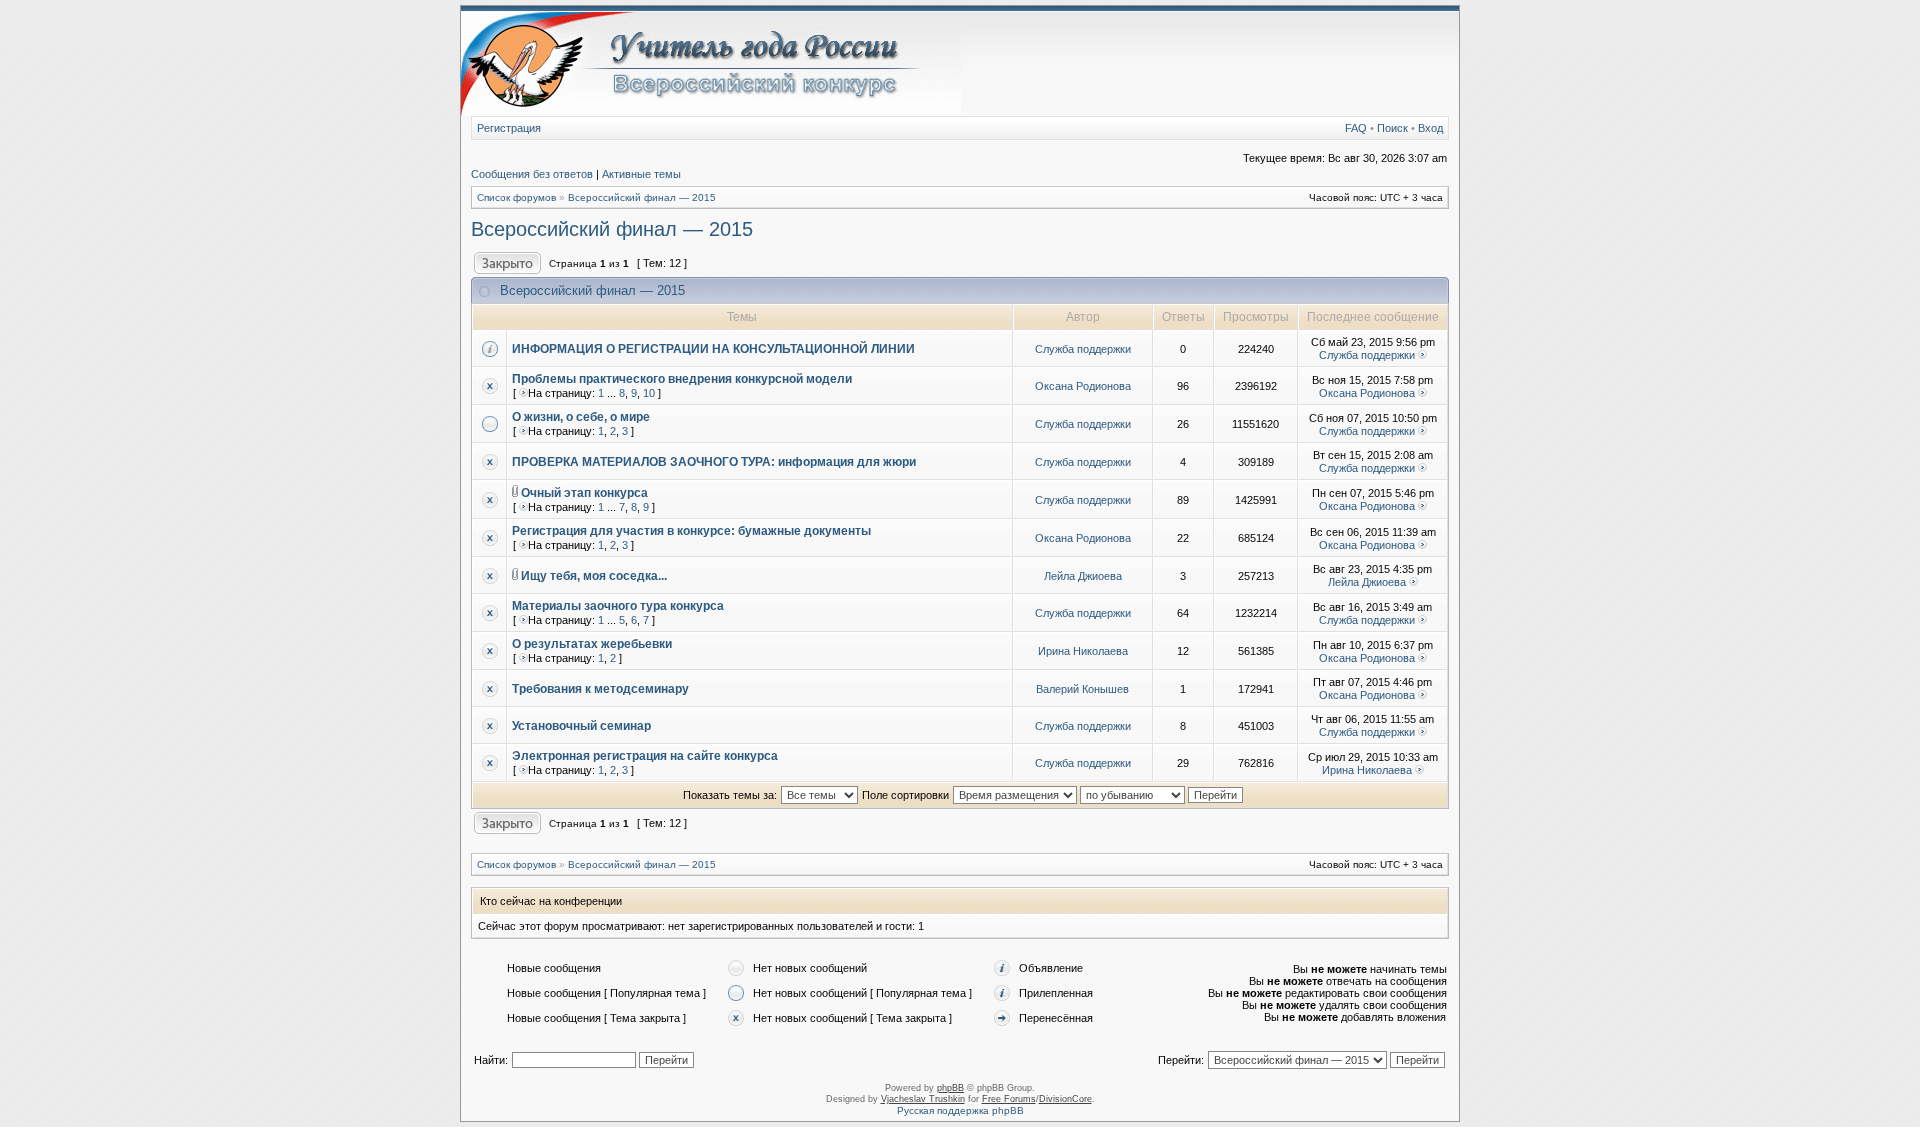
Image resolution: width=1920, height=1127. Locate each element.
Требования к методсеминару (600, 689)
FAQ (1356, 128)
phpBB (950, 1088)
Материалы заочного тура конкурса (618, 606)
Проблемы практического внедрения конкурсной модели (682, 379)
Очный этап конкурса (584, 493)
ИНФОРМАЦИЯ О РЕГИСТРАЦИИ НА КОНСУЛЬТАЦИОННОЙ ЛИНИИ (713, 349)
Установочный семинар (581, 726)
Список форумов (516, 197)
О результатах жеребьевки (592, 644)
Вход (1430, 128)
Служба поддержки (1083, 349)
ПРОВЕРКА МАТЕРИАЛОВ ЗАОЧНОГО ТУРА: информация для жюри (714, 462)
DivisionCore (1065, 1099)
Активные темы (641, 174)
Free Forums (1009, 1099)
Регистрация (509, 128)
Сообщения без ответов (532, 174)
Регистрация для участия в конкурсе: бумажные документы (691, 531)
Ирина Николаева (1083, 651)
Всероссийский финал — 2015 (642, 197)
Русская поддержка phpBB (960, 1110)
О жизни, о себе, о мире (581, 417)
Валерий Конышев (1082, 689)
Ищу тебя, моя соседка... (594, 576)
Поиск (1392, 128)
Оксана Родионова (1083, 386)
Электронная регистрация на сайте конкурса (645, 756)
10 (649, 393)
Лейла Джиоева (1083, 576)
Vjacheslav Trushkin (923, 1099)
